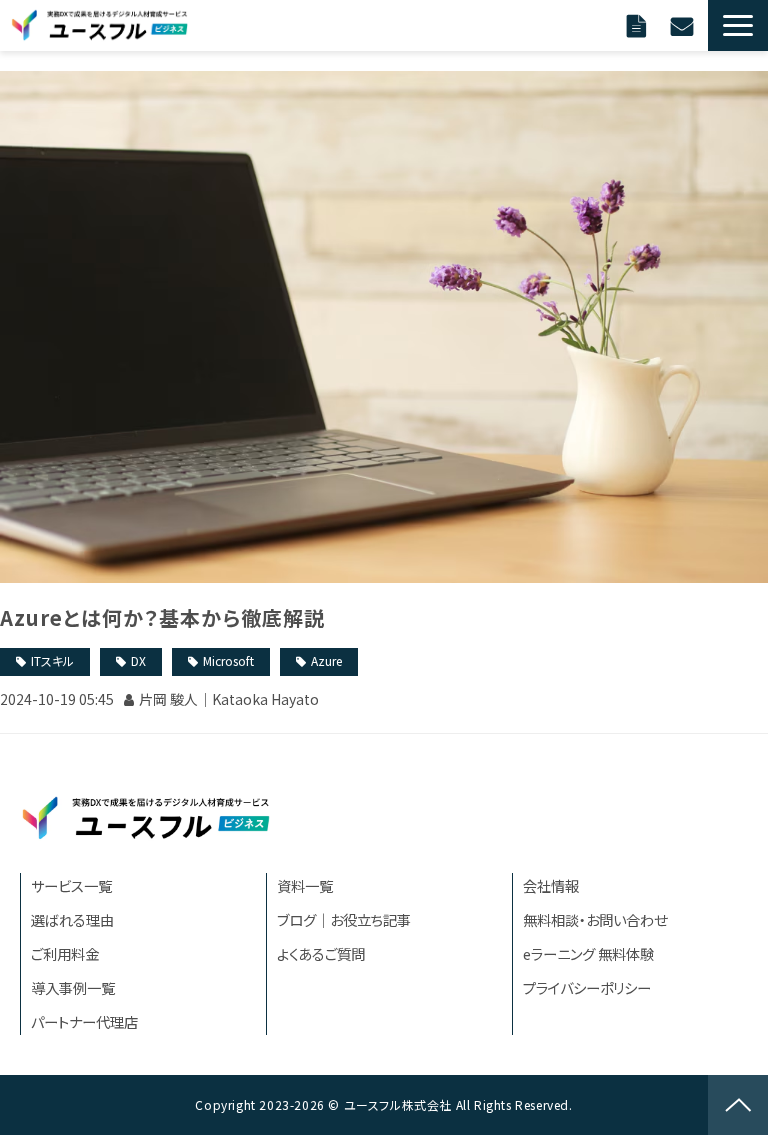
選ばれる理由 (72, 919)
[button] (738, 25)
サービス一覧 (71, 885)
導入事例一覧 (73, 987)
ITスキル (52, 660)
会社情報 (551, 885)
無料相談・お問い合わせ (595, 919)
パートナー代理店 (84, 1021)
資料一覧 (305, 885)
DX (138, 660)
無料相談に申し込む (684, 25)
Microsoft (228, 660)
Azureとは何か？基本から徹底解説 (162, 617)
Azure (326, 660)
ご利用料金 (65, 953)
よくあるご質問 (321, 953)
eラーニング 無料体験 (588, 953)
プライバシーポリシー (587, 987)
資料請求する (639, 25)
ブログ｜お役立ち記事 (344, 919)
